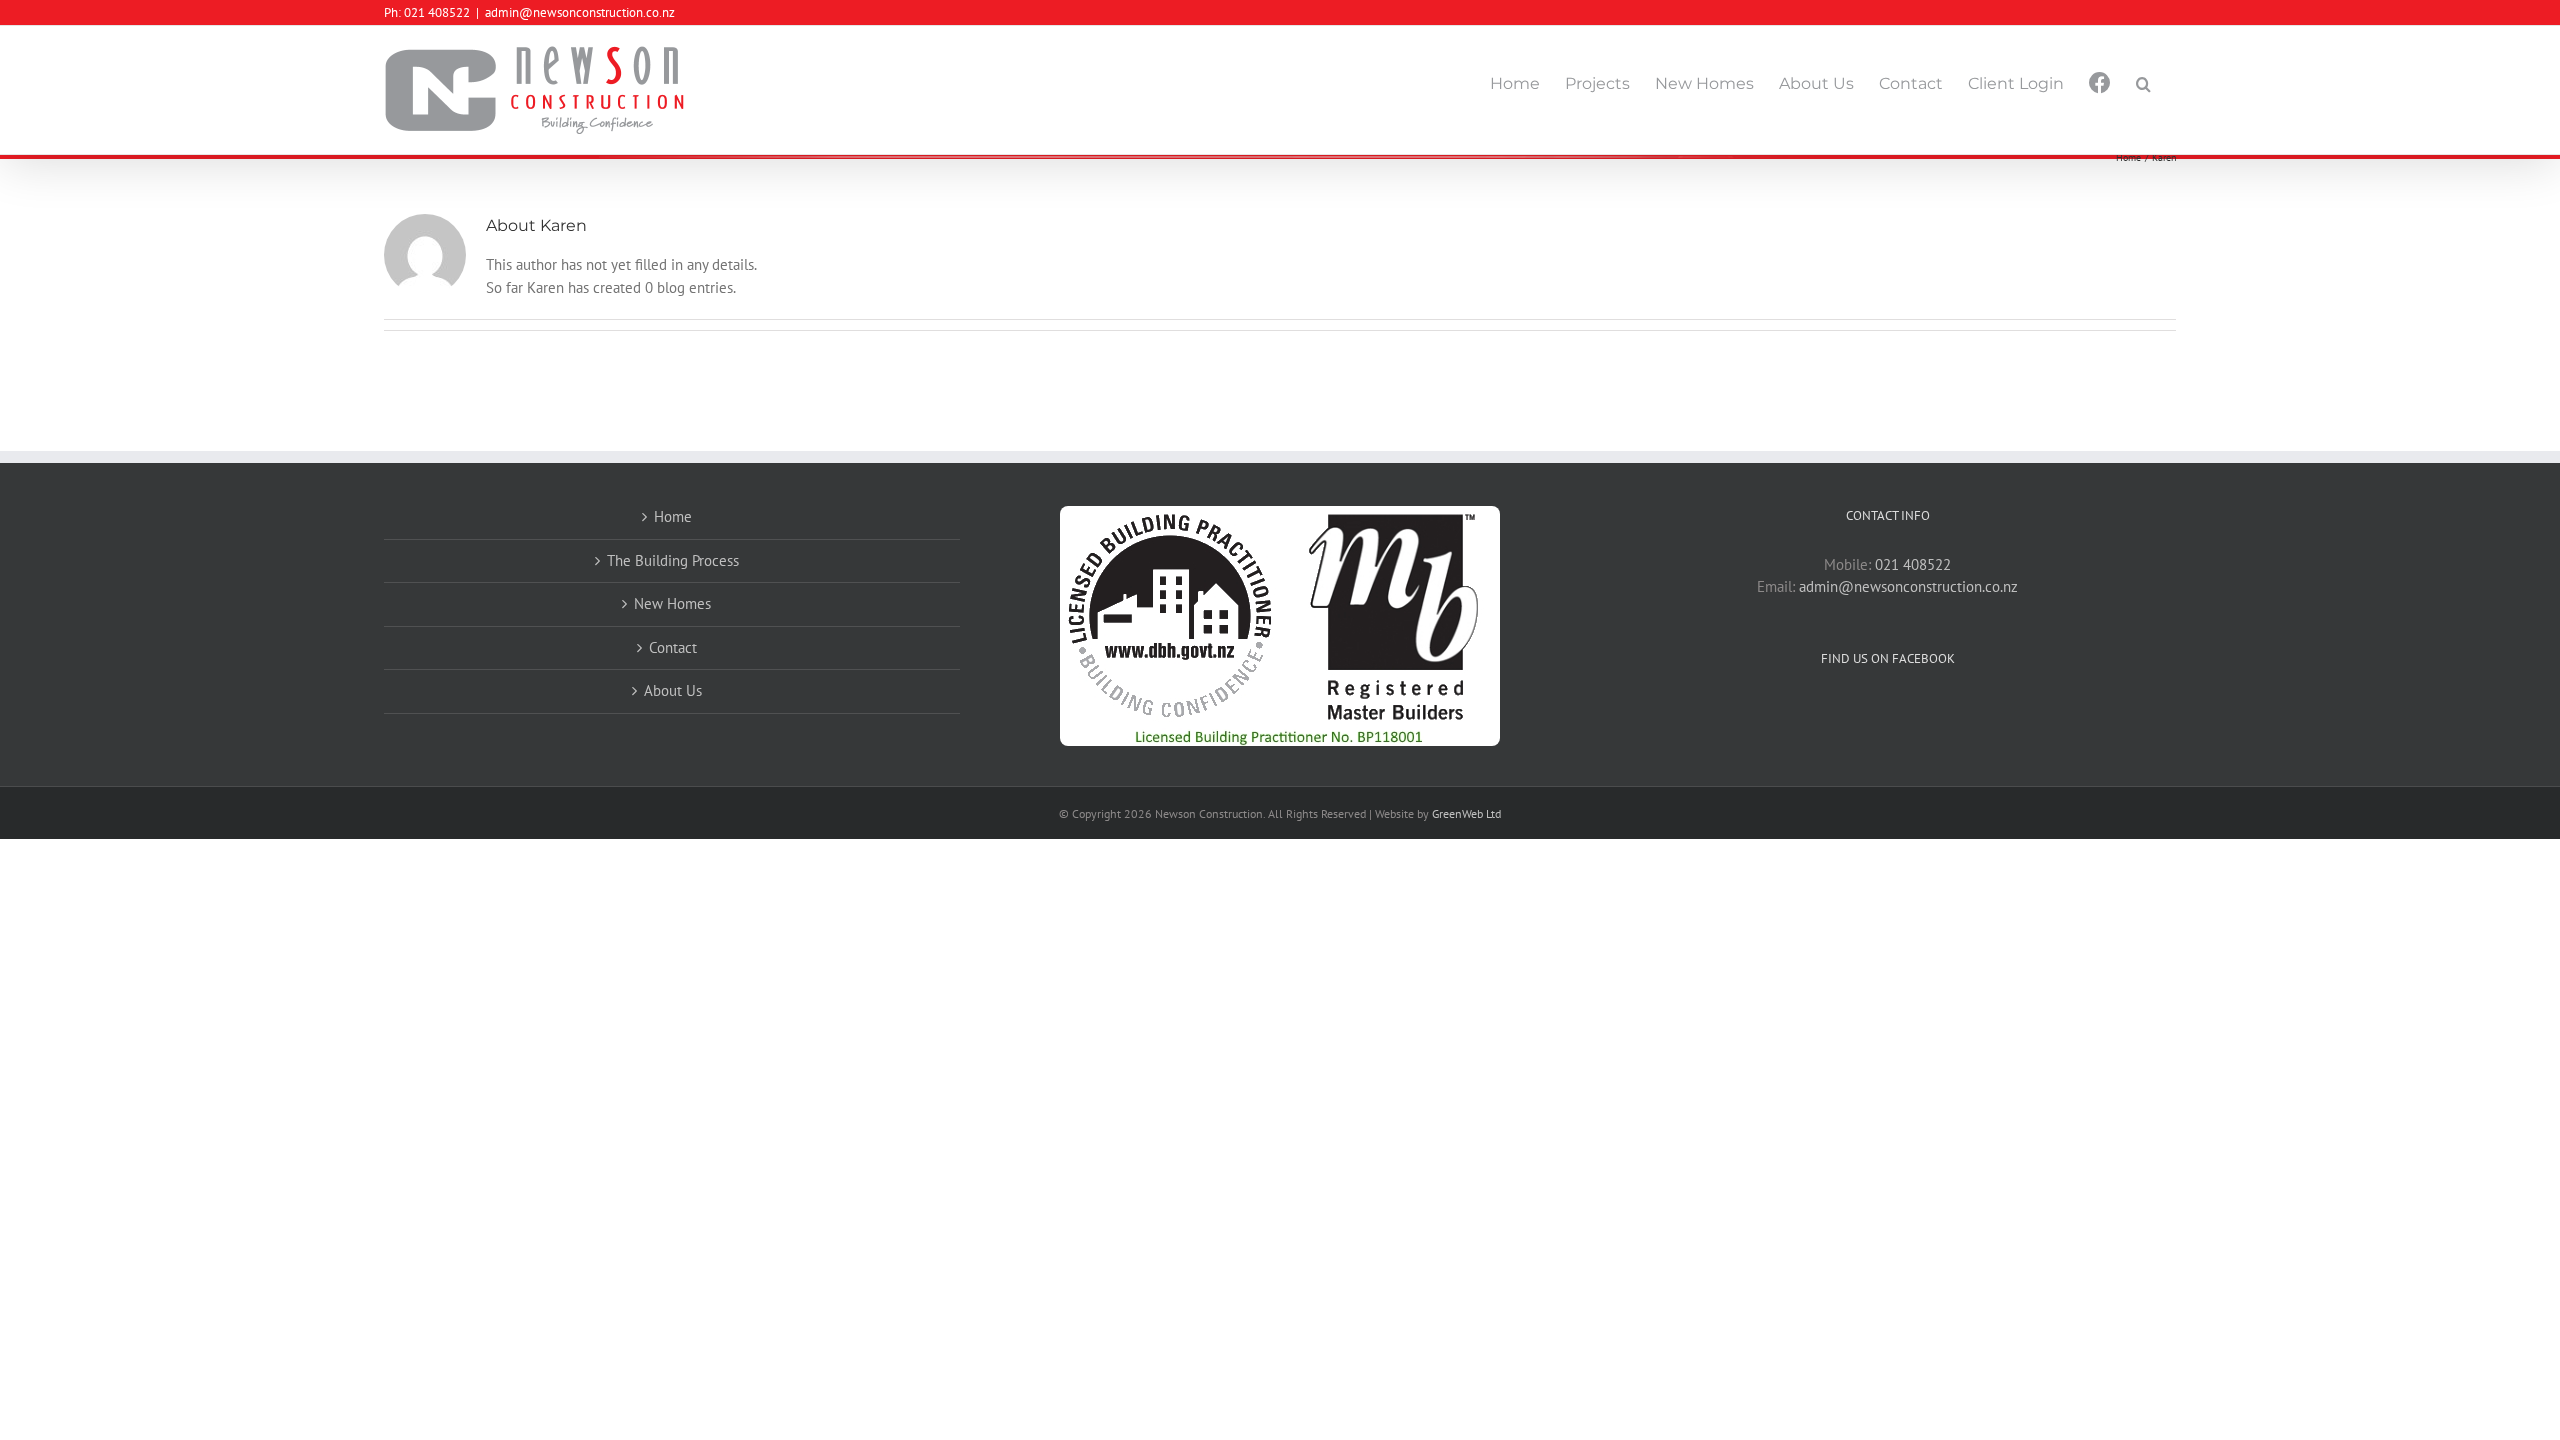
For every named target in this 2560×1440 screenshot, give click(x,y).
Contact (673, 647)
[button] (2143, 83)
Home (673, 516)
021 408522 (1913, 564)
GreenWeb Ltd (1466, 813)
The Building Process (673, 560)
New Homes (672, 603)
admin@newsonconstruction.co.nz (580, 12)
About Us (673, 690)
